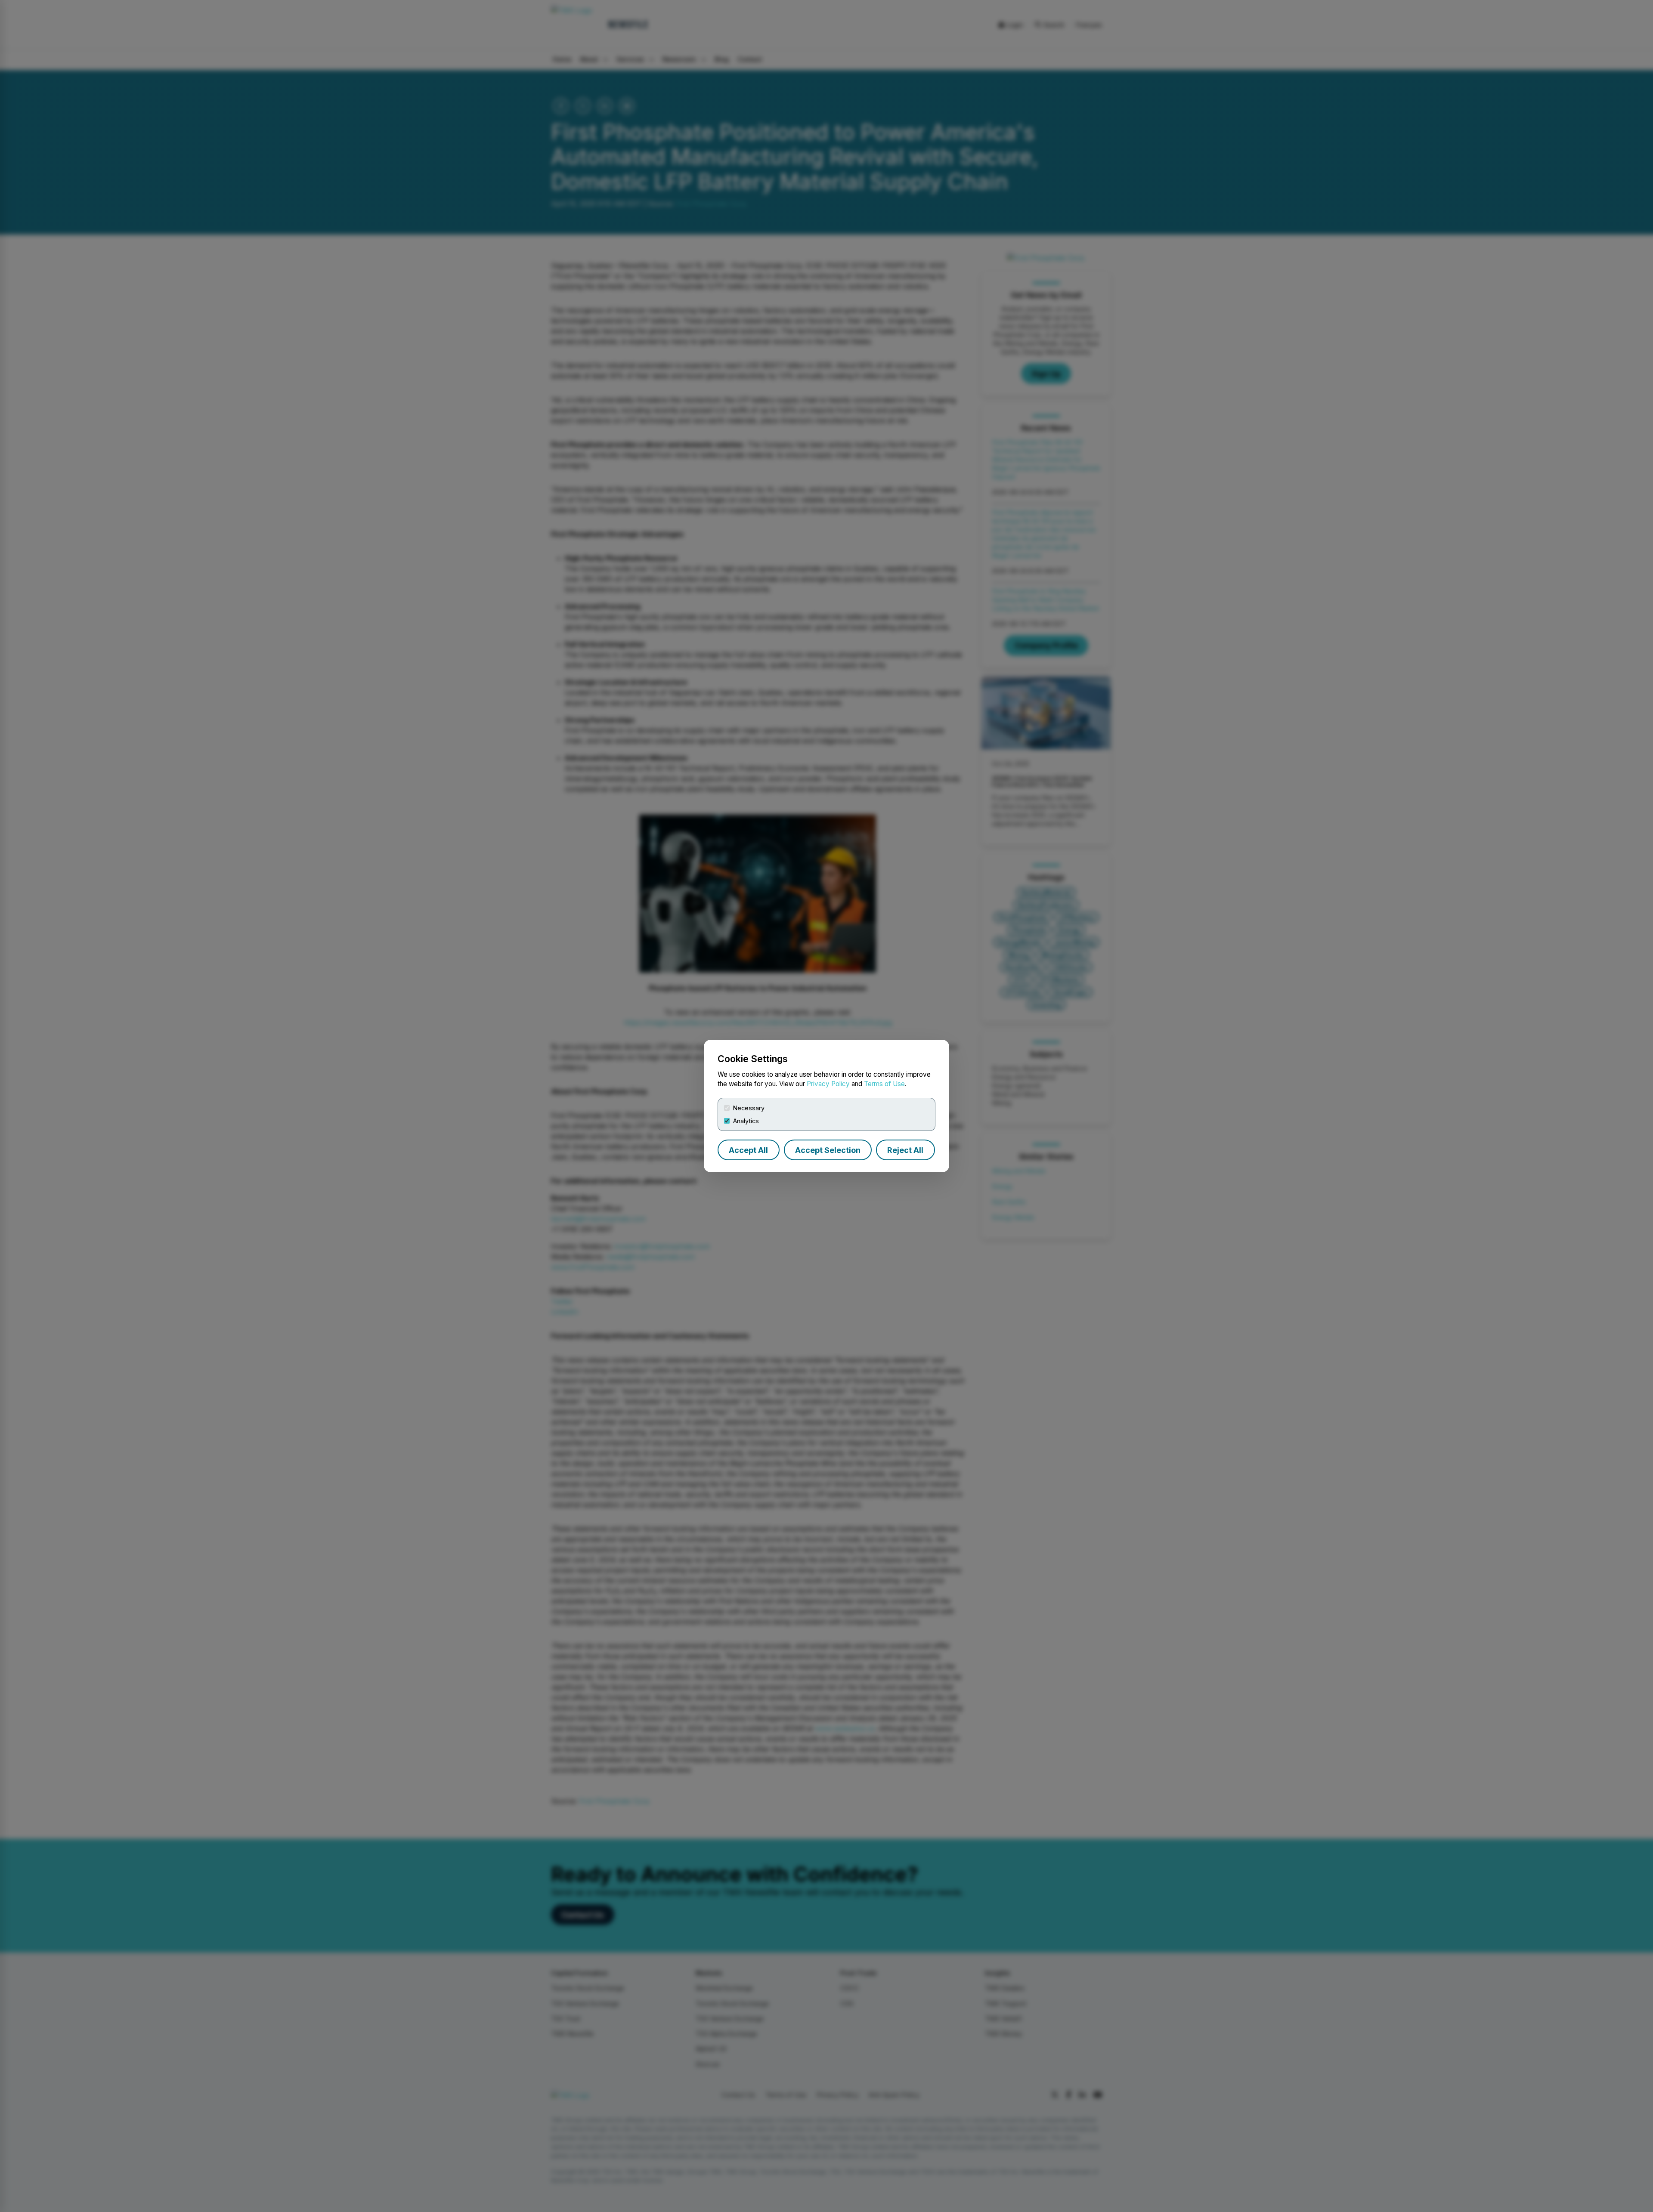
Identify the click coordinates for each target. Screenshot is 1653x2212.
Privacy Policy (828, 1084)
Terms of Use (884, 1084)
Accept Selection (828, 1150)
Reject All (905, 1150)
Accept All (748, 1150)
